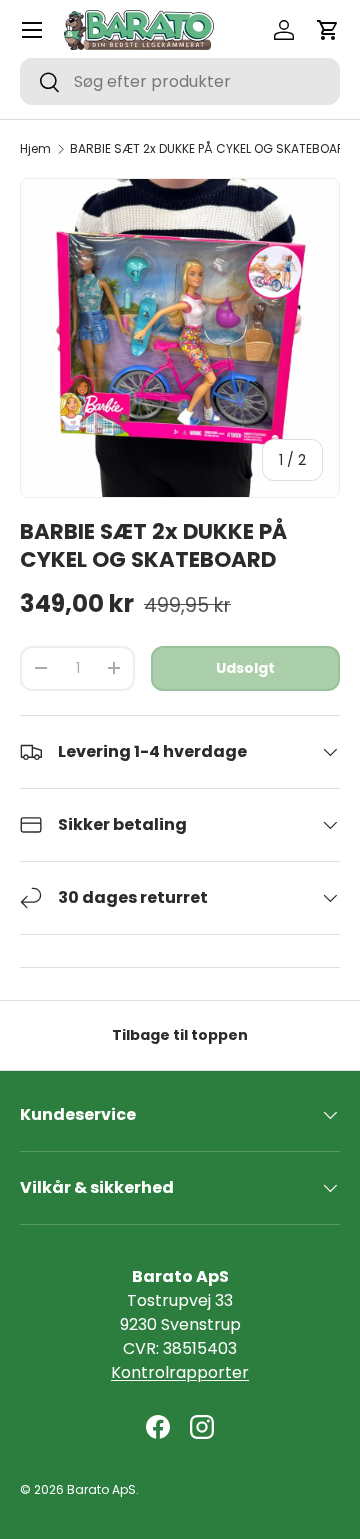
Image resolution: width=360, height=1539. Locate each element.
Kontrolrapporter (180, 1372)
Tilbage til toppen (180, 1035)
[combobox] (180, 81)
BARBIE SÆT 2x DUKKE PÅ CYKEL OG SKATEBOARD (211, 149)
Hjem (35, 149)
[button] (328, 30)
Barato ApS (101, 1489)
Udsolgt (245, 668)
